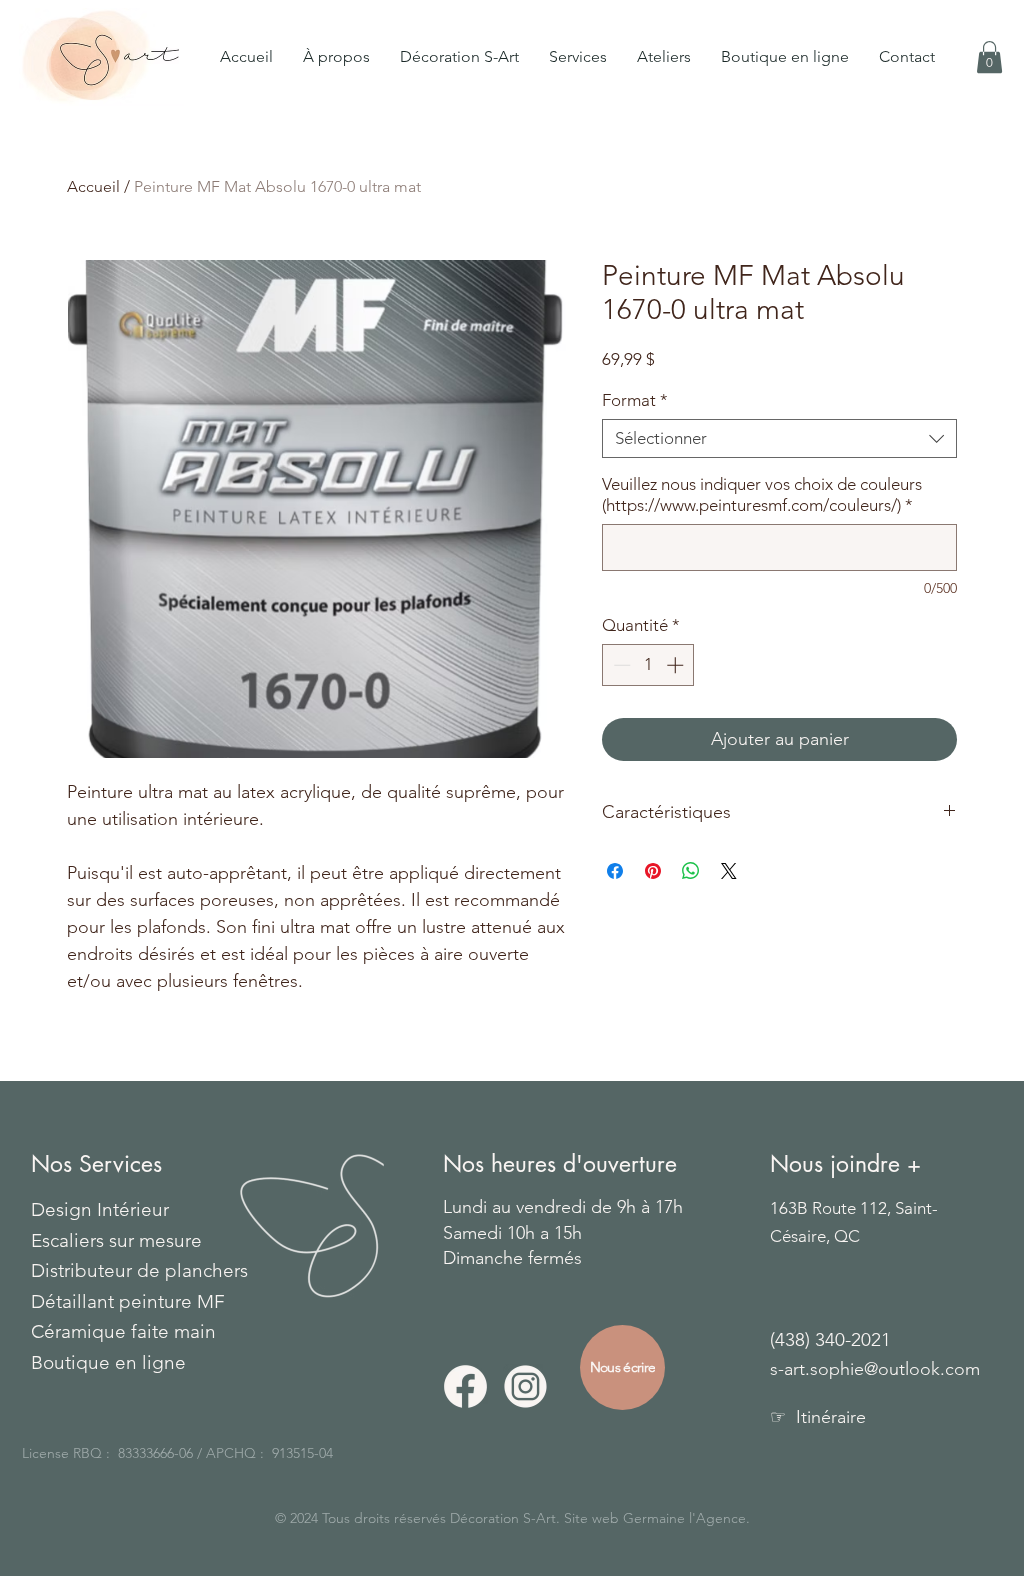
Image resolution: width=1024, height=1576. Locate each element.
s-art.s (794, 1369)
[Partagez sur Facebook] (615, 871)
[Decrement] (620, 665)
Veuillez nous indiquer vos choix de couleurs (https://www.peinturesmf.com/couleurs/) (762, 494)
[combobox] (779, 438)
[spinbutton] (648, 665)
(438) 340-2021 (830, 1339)
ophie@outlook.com (899, 1369)
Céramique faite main (123, 1331)
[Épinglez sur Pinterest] (653, 871)
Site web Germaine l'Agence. (657, 1518)
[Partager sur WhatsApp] (691, 871)
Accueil (93, 186)
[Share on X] (729, 871)
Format (635, 400)
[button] (578, 57)
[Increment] (677, 665)
